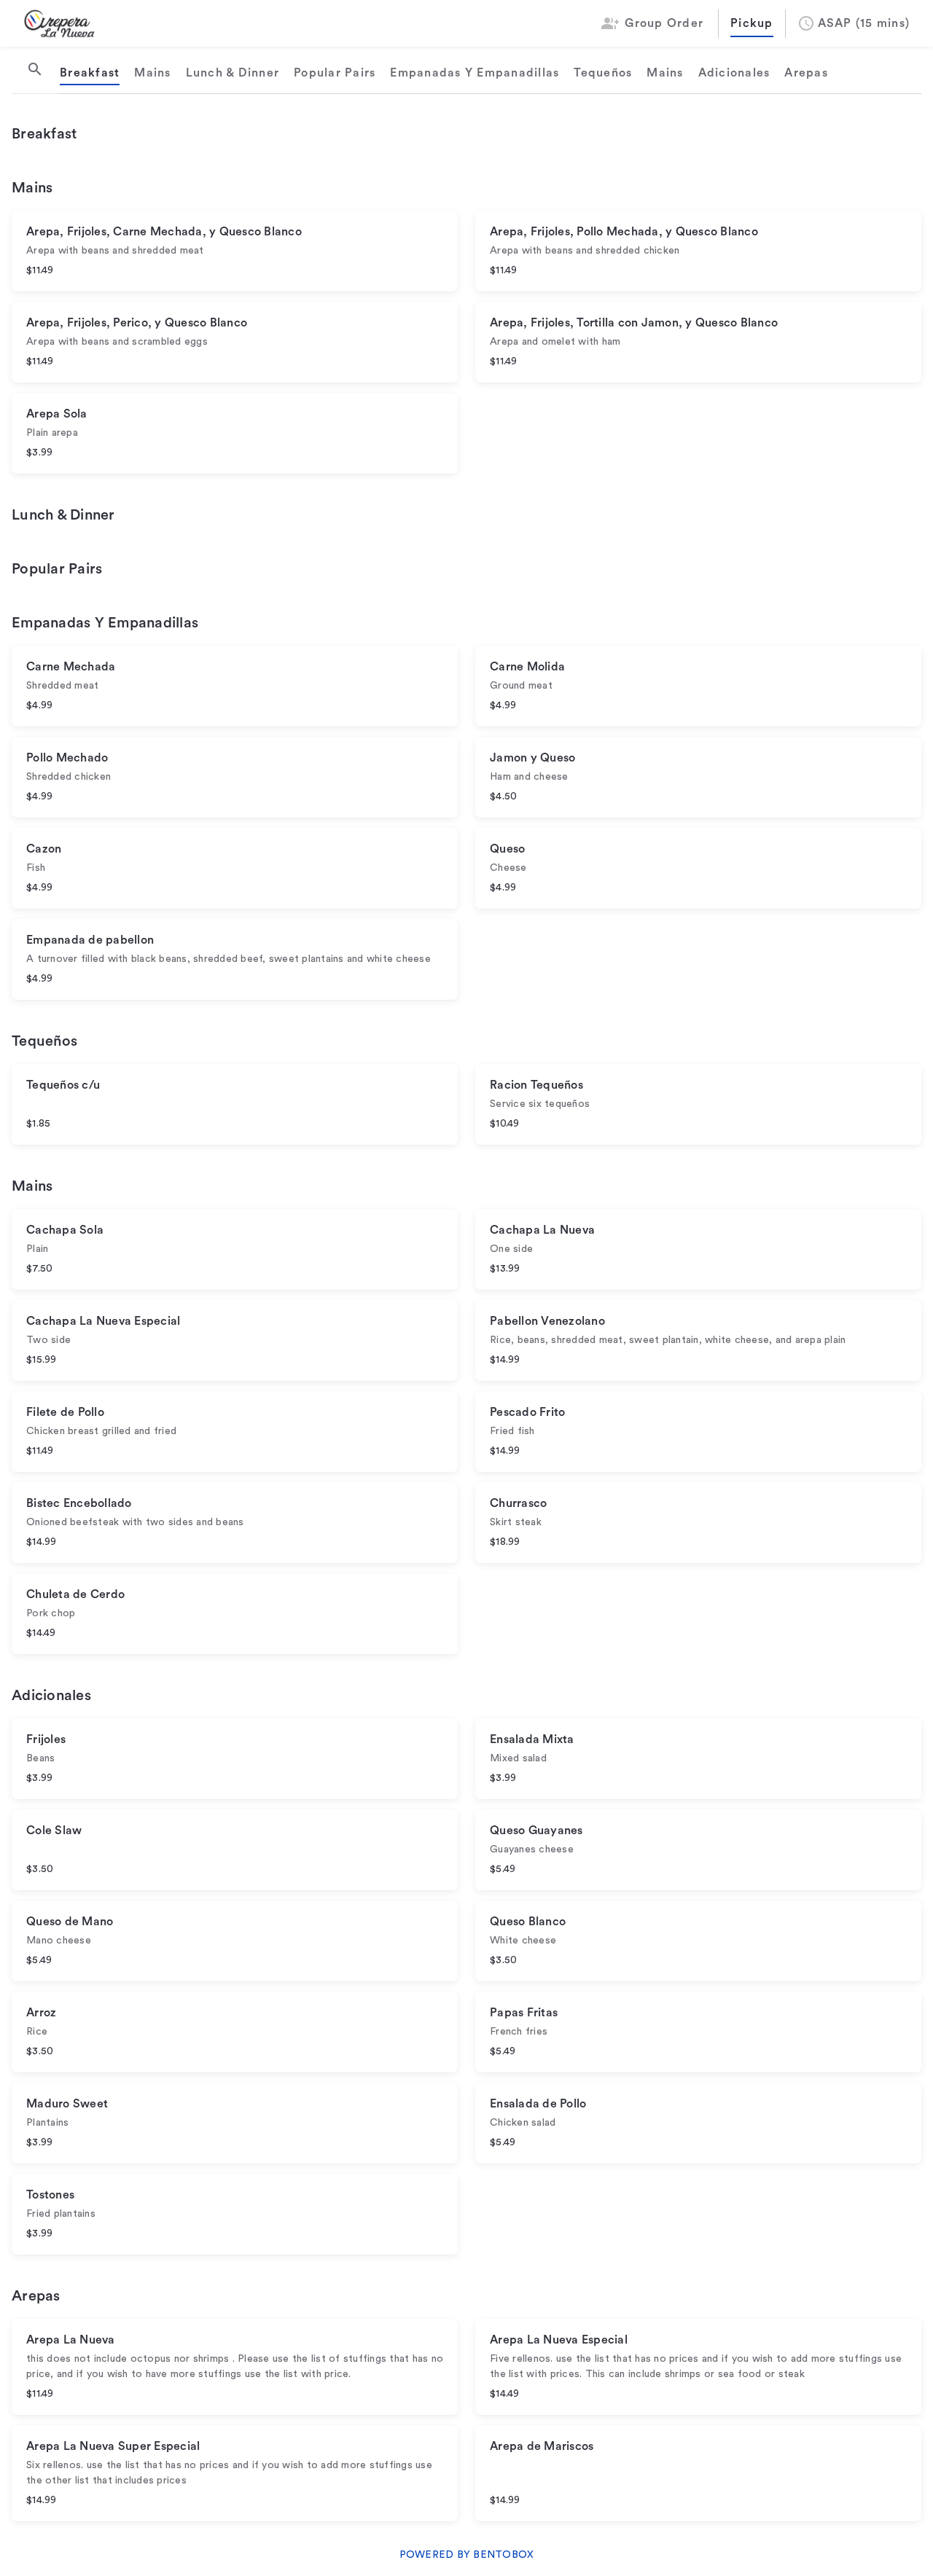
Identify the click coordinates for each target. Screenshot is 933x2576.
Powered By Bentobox (467, 2555)
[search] (35, 69)
